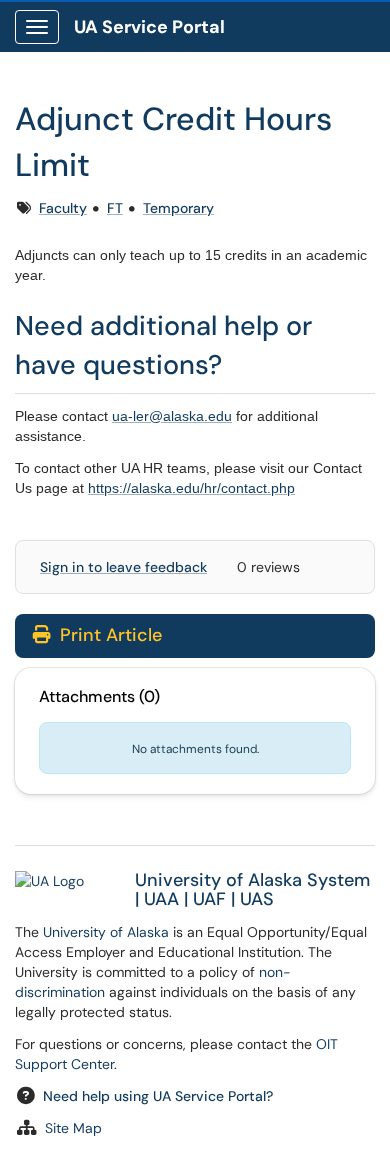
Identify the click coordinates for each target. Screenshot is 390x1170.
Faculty (63, 208)
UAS (257, 899)
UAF (209, 899)
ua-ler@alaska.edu (172, 416)
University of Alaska (106, 932)
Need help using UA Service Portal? (158, 1096)
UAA (161, 899)
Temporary (178, 208)
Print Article (108, 635)
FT (115, 208)
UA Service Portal (149, 27)
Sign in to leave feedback (123, 567)
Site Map (73, 1128)
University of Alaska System (252, 880)
